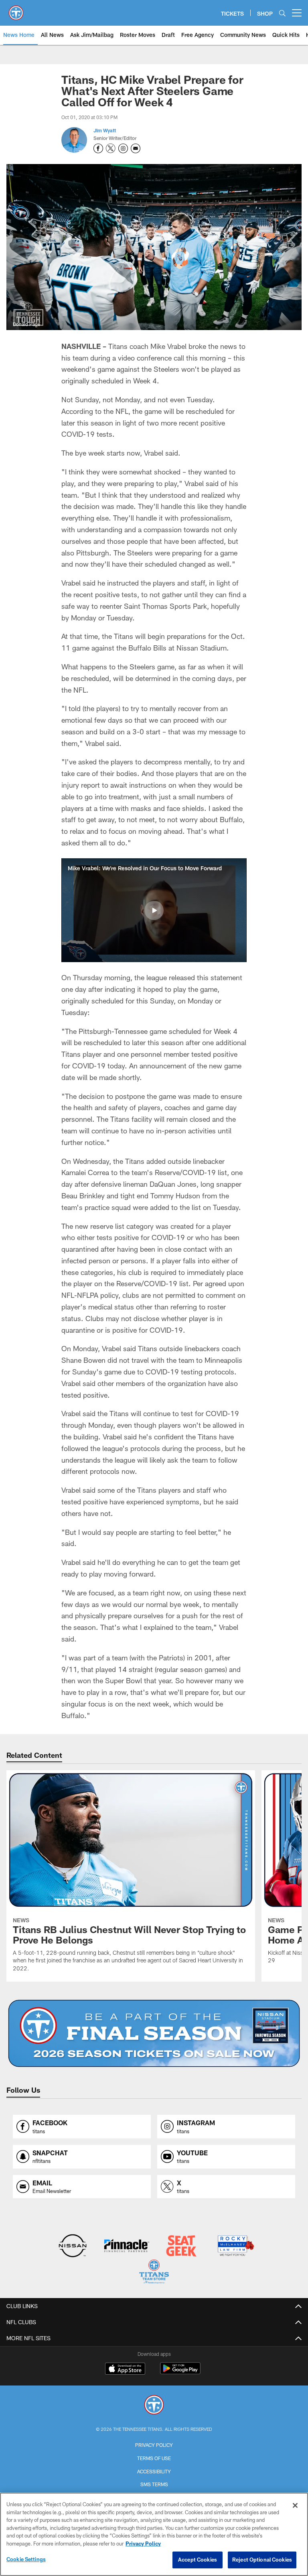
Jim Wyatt (105, 130)
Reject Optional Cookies (262, 2560)
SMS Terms (154, 2484)
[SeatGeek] (181, 2247)
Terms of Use (154, 2458)
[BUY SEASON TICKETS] (154, 2033)
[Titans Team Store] (154, 2273)
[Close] (295, 2505)
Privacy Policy (154, 2445)
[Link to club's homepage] (16, 10)
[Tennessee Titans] (154, 2406)
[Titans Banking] (127, 2247)
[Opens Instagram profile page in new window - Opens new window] (123, 148)
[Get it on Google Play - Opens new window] (180, 2372)
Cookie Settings (26, 2559)
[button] (154, 910)
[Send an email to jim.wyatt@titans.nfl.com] (136, 148)
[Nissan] (72, 2247)
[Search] (282, 13)
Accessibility (154, 2471)
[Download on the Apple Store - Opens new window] (125, 2369)
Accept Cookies (198, 2560)
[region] (154, 2534)
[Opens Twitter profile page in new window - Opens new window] (111, 148)
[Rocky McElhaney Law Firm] (235, 2247)
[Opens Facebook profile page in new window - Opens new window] (98, 148)
